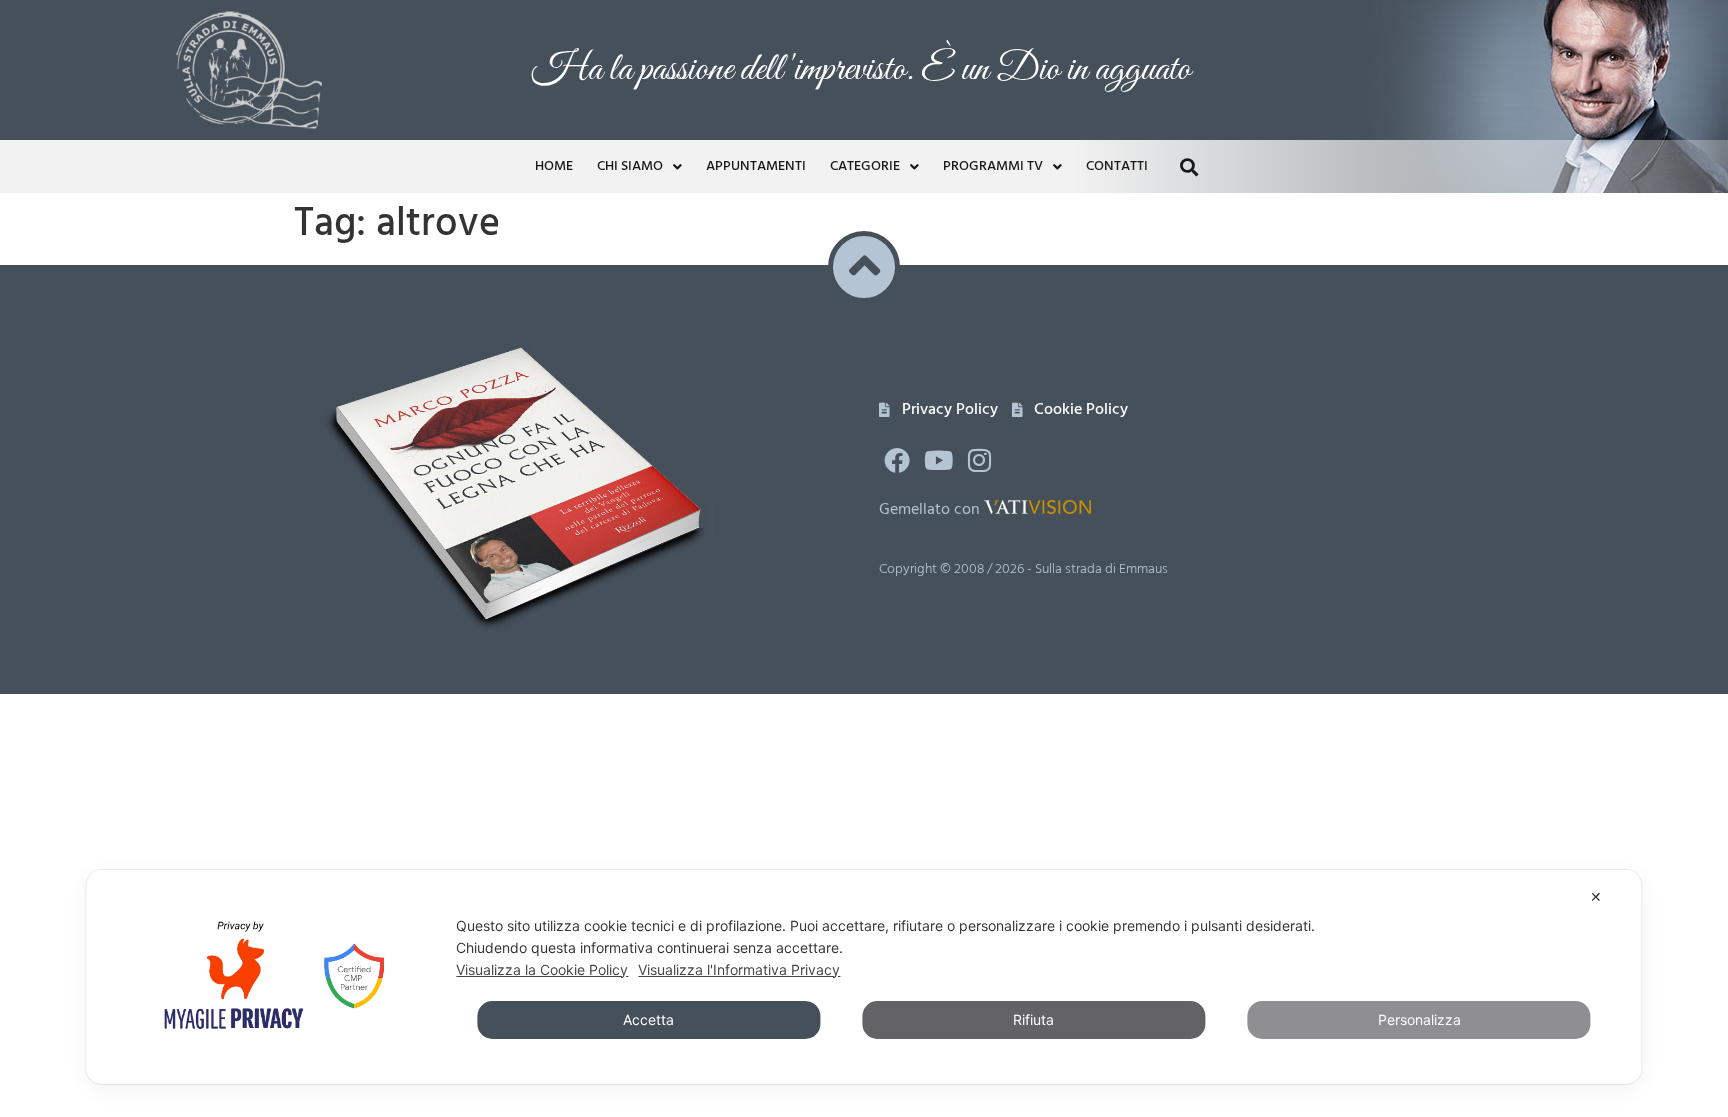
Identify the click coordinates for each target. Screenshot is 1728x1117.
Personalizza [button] (1419, 1019)
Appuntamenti (756, 166)
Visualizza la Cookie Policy (542, 969)
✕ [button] (1596, 896)
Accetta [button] (648, 1019)
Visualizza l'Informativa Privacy (739, 969)
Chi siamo (630, 166)
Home (554, 166)
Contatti (1117, 166)
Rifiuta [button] (1033, 1019)
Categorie (865, 166)
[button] (1188, 166)
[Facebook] (897, 460)
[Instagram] (980, 460)
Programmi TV (993, 166)
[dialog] (863, 977)
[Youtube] (938, 460)
